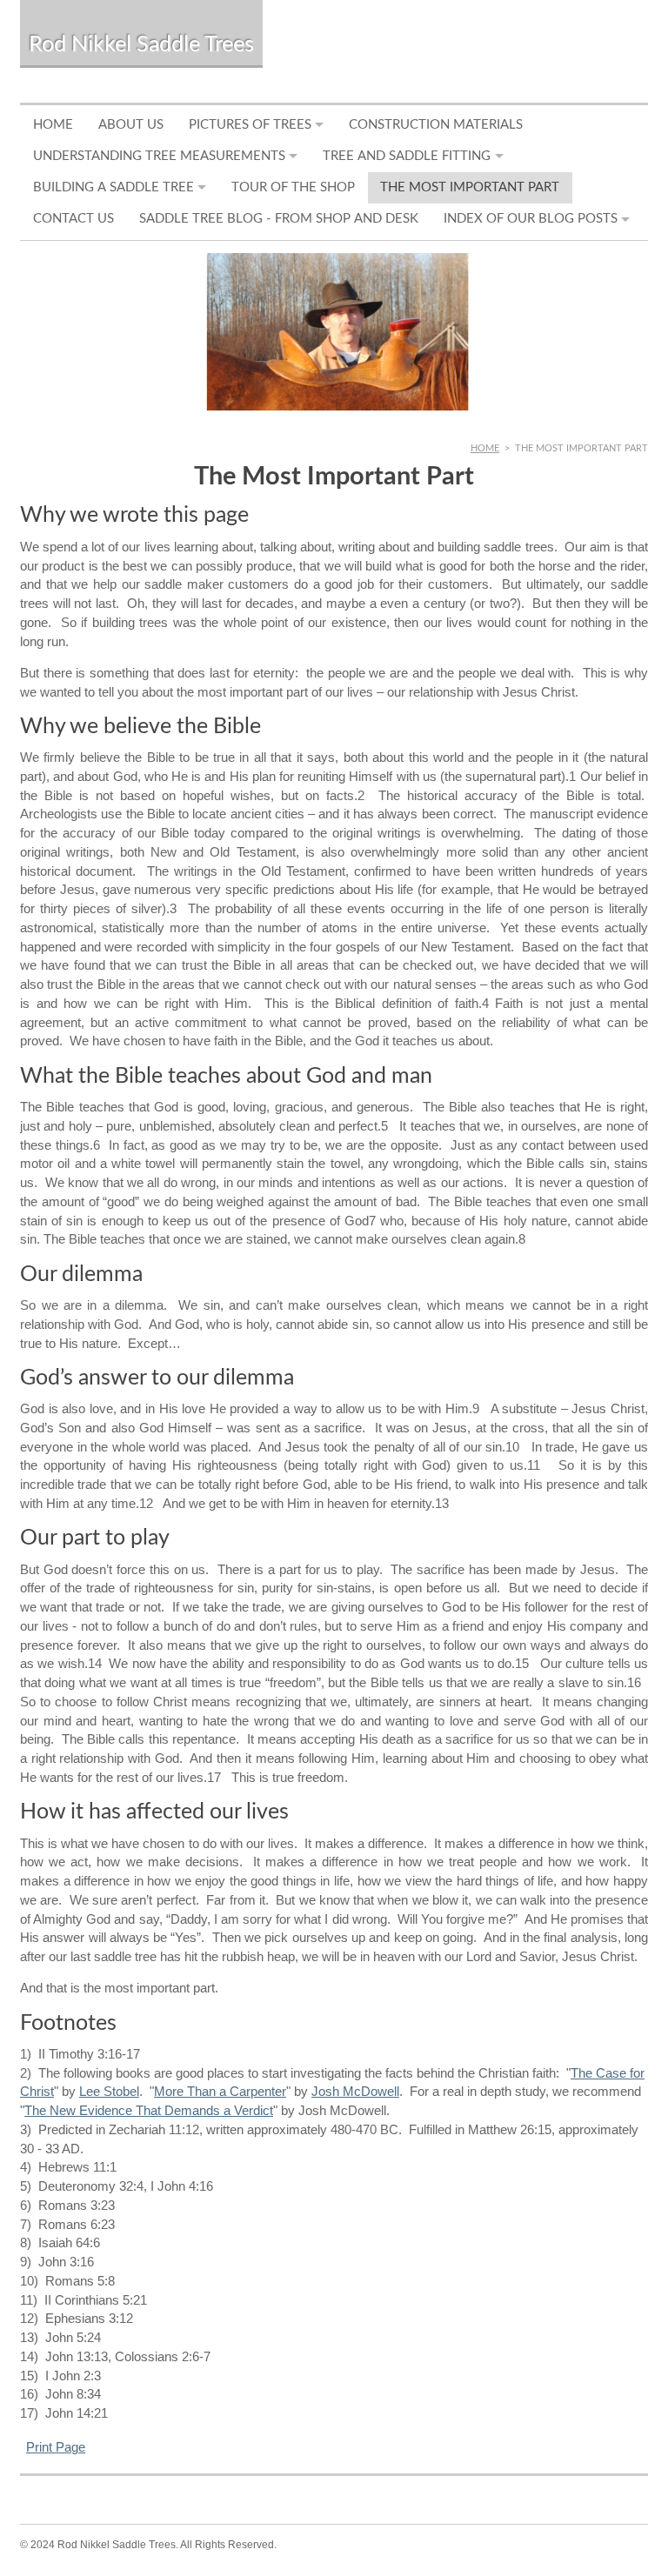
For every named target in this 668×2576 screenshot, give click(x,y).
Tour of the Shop (293, 187)
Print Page (56, 2447)
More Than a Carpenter (220, 2092)
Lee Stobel (109, 2092)
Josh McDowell (355, 2092)
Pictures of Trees (250, 125)
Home (53, 125)
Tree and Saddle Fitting (407, 156)
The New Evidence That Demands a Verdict (149, 2111)
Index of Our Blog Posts (531, 219)
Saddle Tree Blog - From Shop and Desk (279, 219)
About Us (131, 125)
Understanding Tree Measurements (159, 156)
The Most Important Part (470, 187)
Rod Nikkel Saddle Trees (141, 45)
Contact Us (73, 219)
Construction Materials (436, 125)
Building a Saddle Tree (114, 187)
